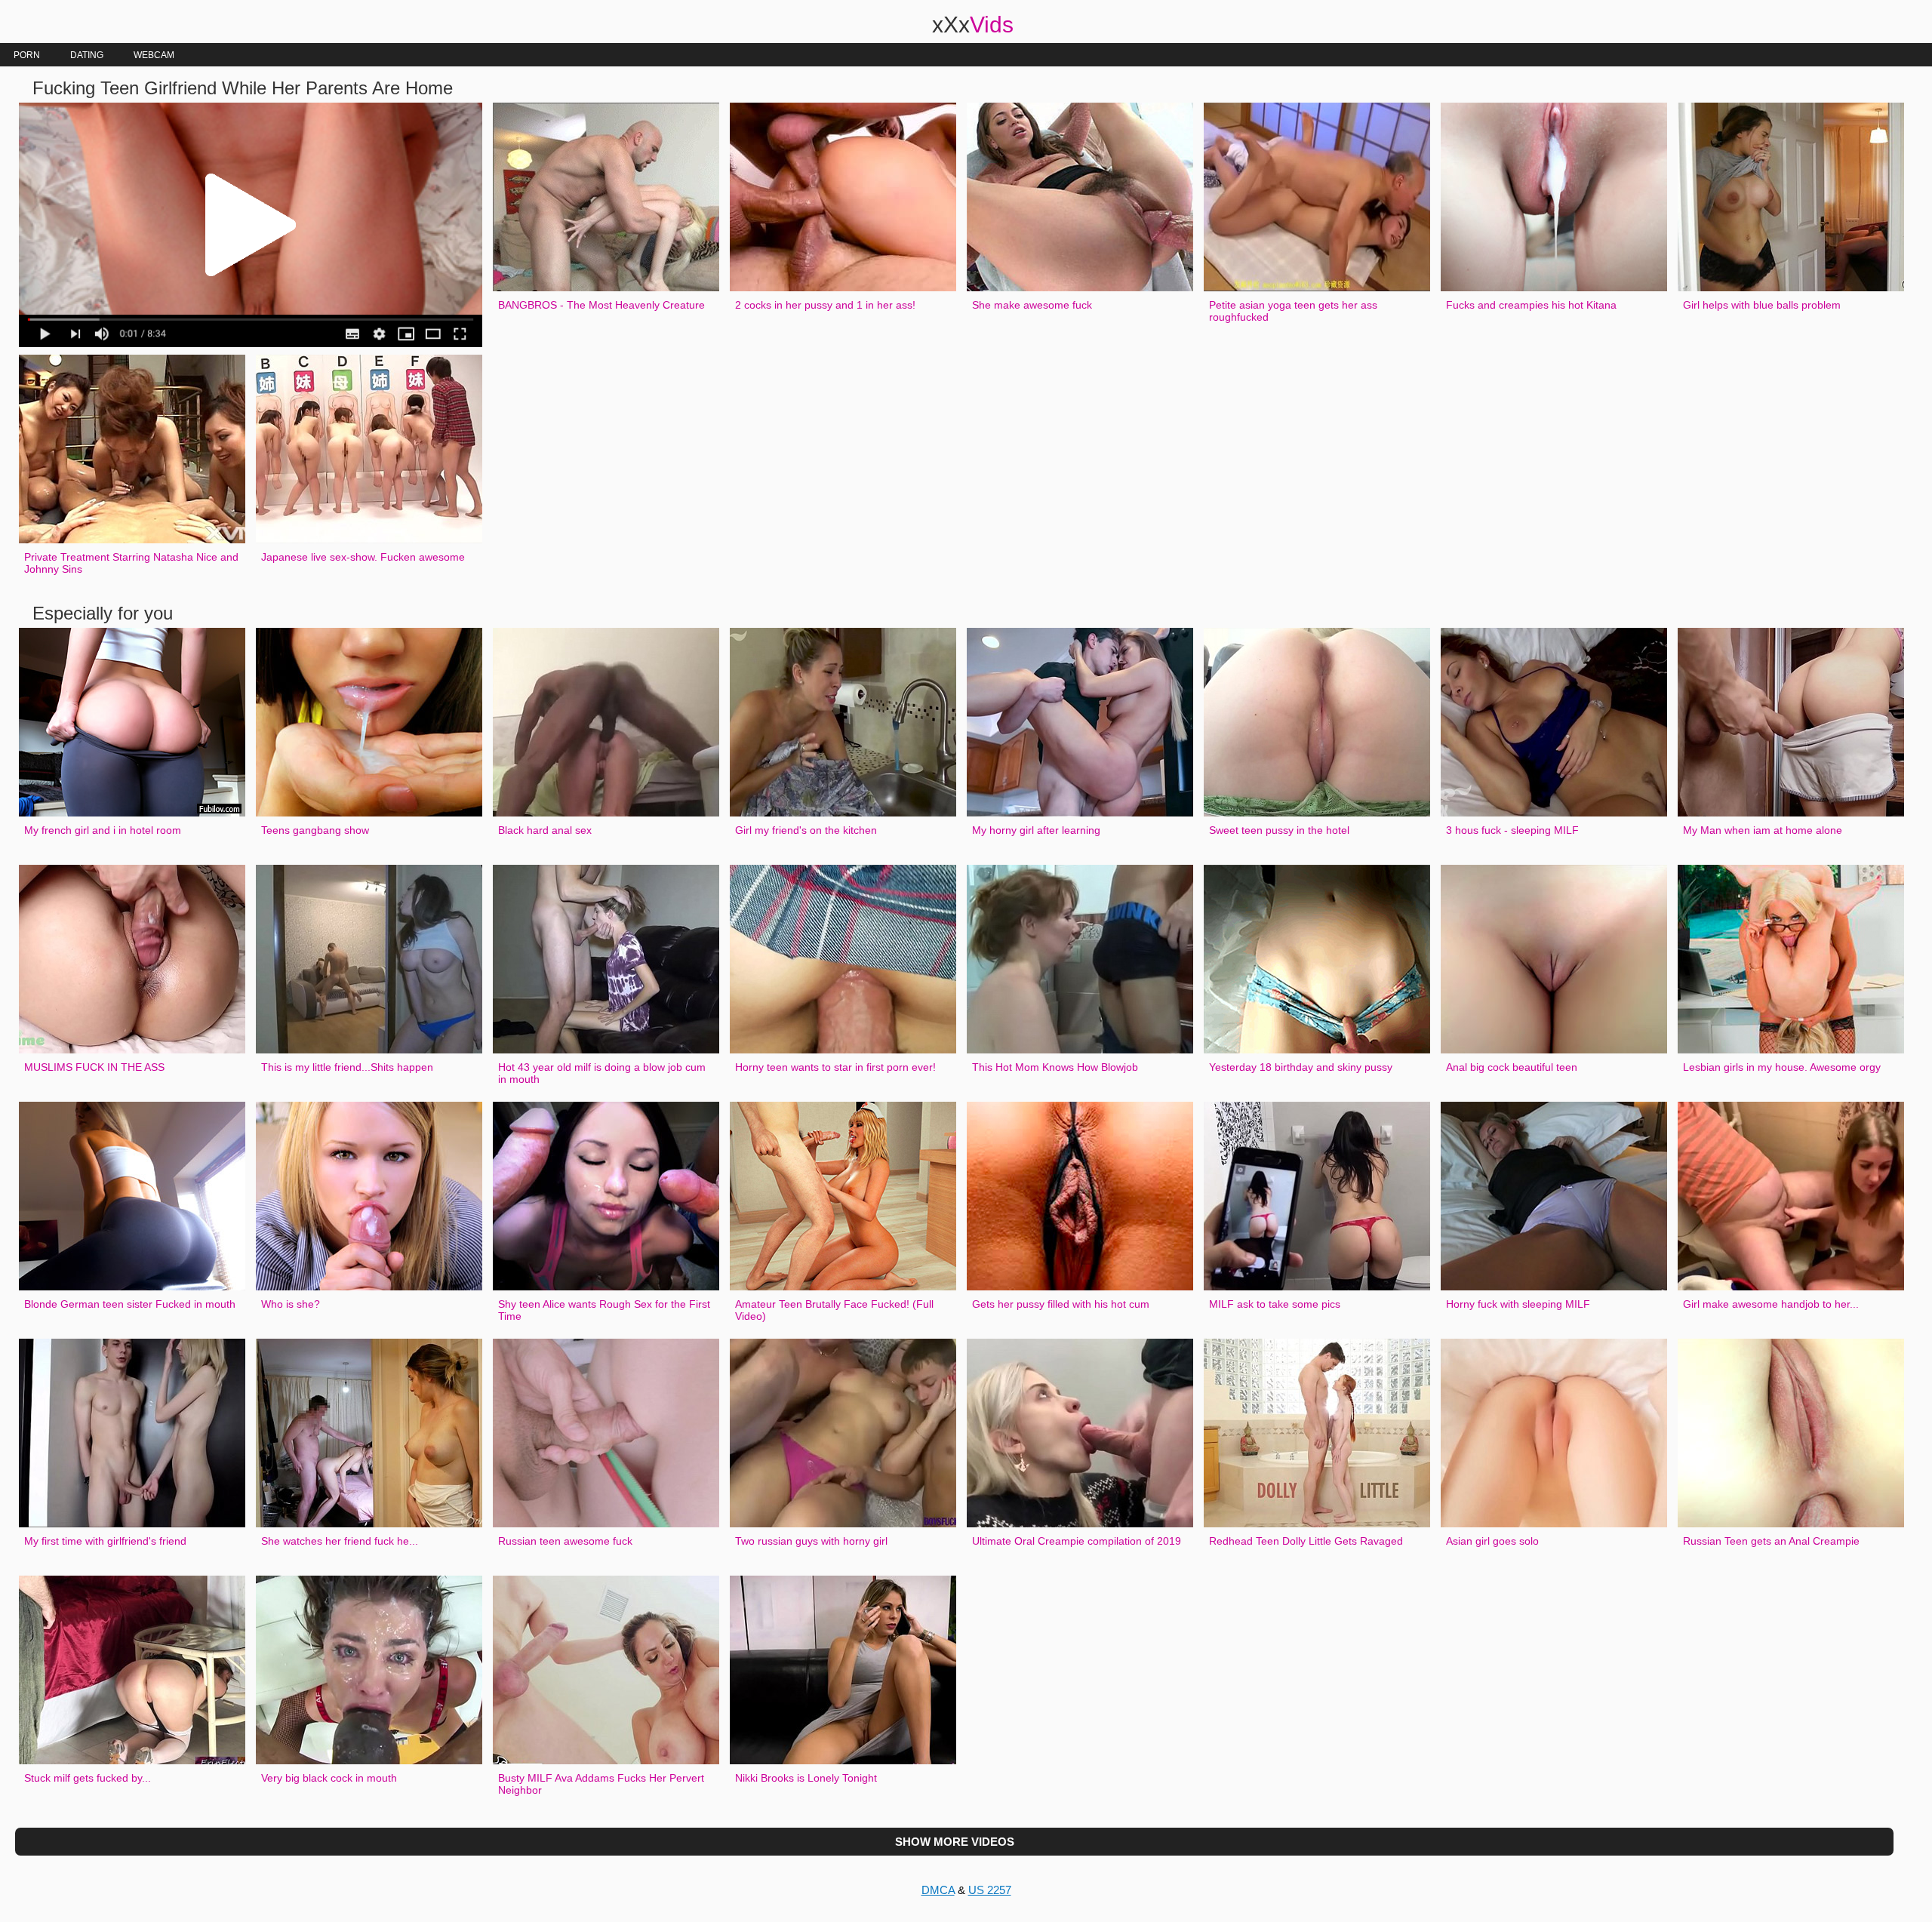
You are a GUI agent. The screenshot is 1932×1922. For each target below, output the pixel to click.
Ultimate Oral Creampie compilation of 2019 (1077, 1541)
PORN (27, 55)
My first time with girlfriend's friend (105, 1541)
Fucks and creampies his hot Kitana (1531, 305)
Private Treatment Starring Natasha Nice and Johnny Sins (131, 563)
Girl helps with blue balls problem (1762, 305)
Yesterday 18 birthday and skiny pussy (1301, 1067)
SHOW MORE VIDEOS (955, 1842)
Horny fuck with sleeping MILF (1518, 1304)
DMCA (938, 1890)
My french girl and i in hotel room (103, 830)
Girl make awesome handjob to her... (1771, 1304)
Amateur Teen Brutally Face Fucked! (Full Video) (834, 1310)
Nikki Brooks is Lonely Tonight (806, 1778)
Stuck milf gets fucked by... (88, 1778)
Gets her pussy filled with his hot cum (1061, 1304)
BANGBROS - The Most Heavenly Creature (601, 305)
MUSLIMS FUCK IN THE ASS (94, 1067)
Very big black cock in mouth (329, 1778)
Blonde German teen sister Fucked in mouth (130, 1304)
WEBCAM (154, 55)
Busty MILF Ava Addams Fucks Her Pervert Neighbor (601, 1784)
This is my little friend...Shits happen (347, 1067)
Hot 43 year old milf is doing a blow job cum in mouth (602, 1073)
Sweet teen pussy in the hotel (1279, 830)
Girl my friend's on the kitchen (806, 830)
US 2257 (990, 1890)
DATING (87, 55)
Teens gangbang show (315, 830)
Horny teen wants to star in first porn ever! (835, 1067)
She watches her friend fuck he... (340, 1541)
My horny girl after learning (1036, 830)
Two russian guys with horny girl (811, 1541)
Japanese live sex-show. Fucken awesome (363, 557)
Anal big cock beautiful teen (1512, 1067)
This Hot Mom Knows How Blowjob (1055, 1067)
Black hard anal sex (545, 830)
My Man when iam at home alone (1763, 830)
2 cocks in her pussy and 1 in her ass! (825, 305)
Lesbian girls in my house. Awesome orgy (1782, 1067)
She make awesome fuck (1032, 305)
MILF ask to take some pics (1275, 1304)
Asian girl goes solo (1492, 1541)
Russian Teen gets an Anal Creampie (1771, 1541)
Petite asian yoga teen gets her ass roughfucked (1293, 311)
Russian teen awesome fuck (565, 1541)
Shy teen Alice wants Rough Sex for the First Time (604, 1310)
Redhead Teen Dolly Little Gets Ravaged (1306, 1541)
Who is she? (291, 1304)
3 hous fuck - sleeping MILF (1512, 830)
